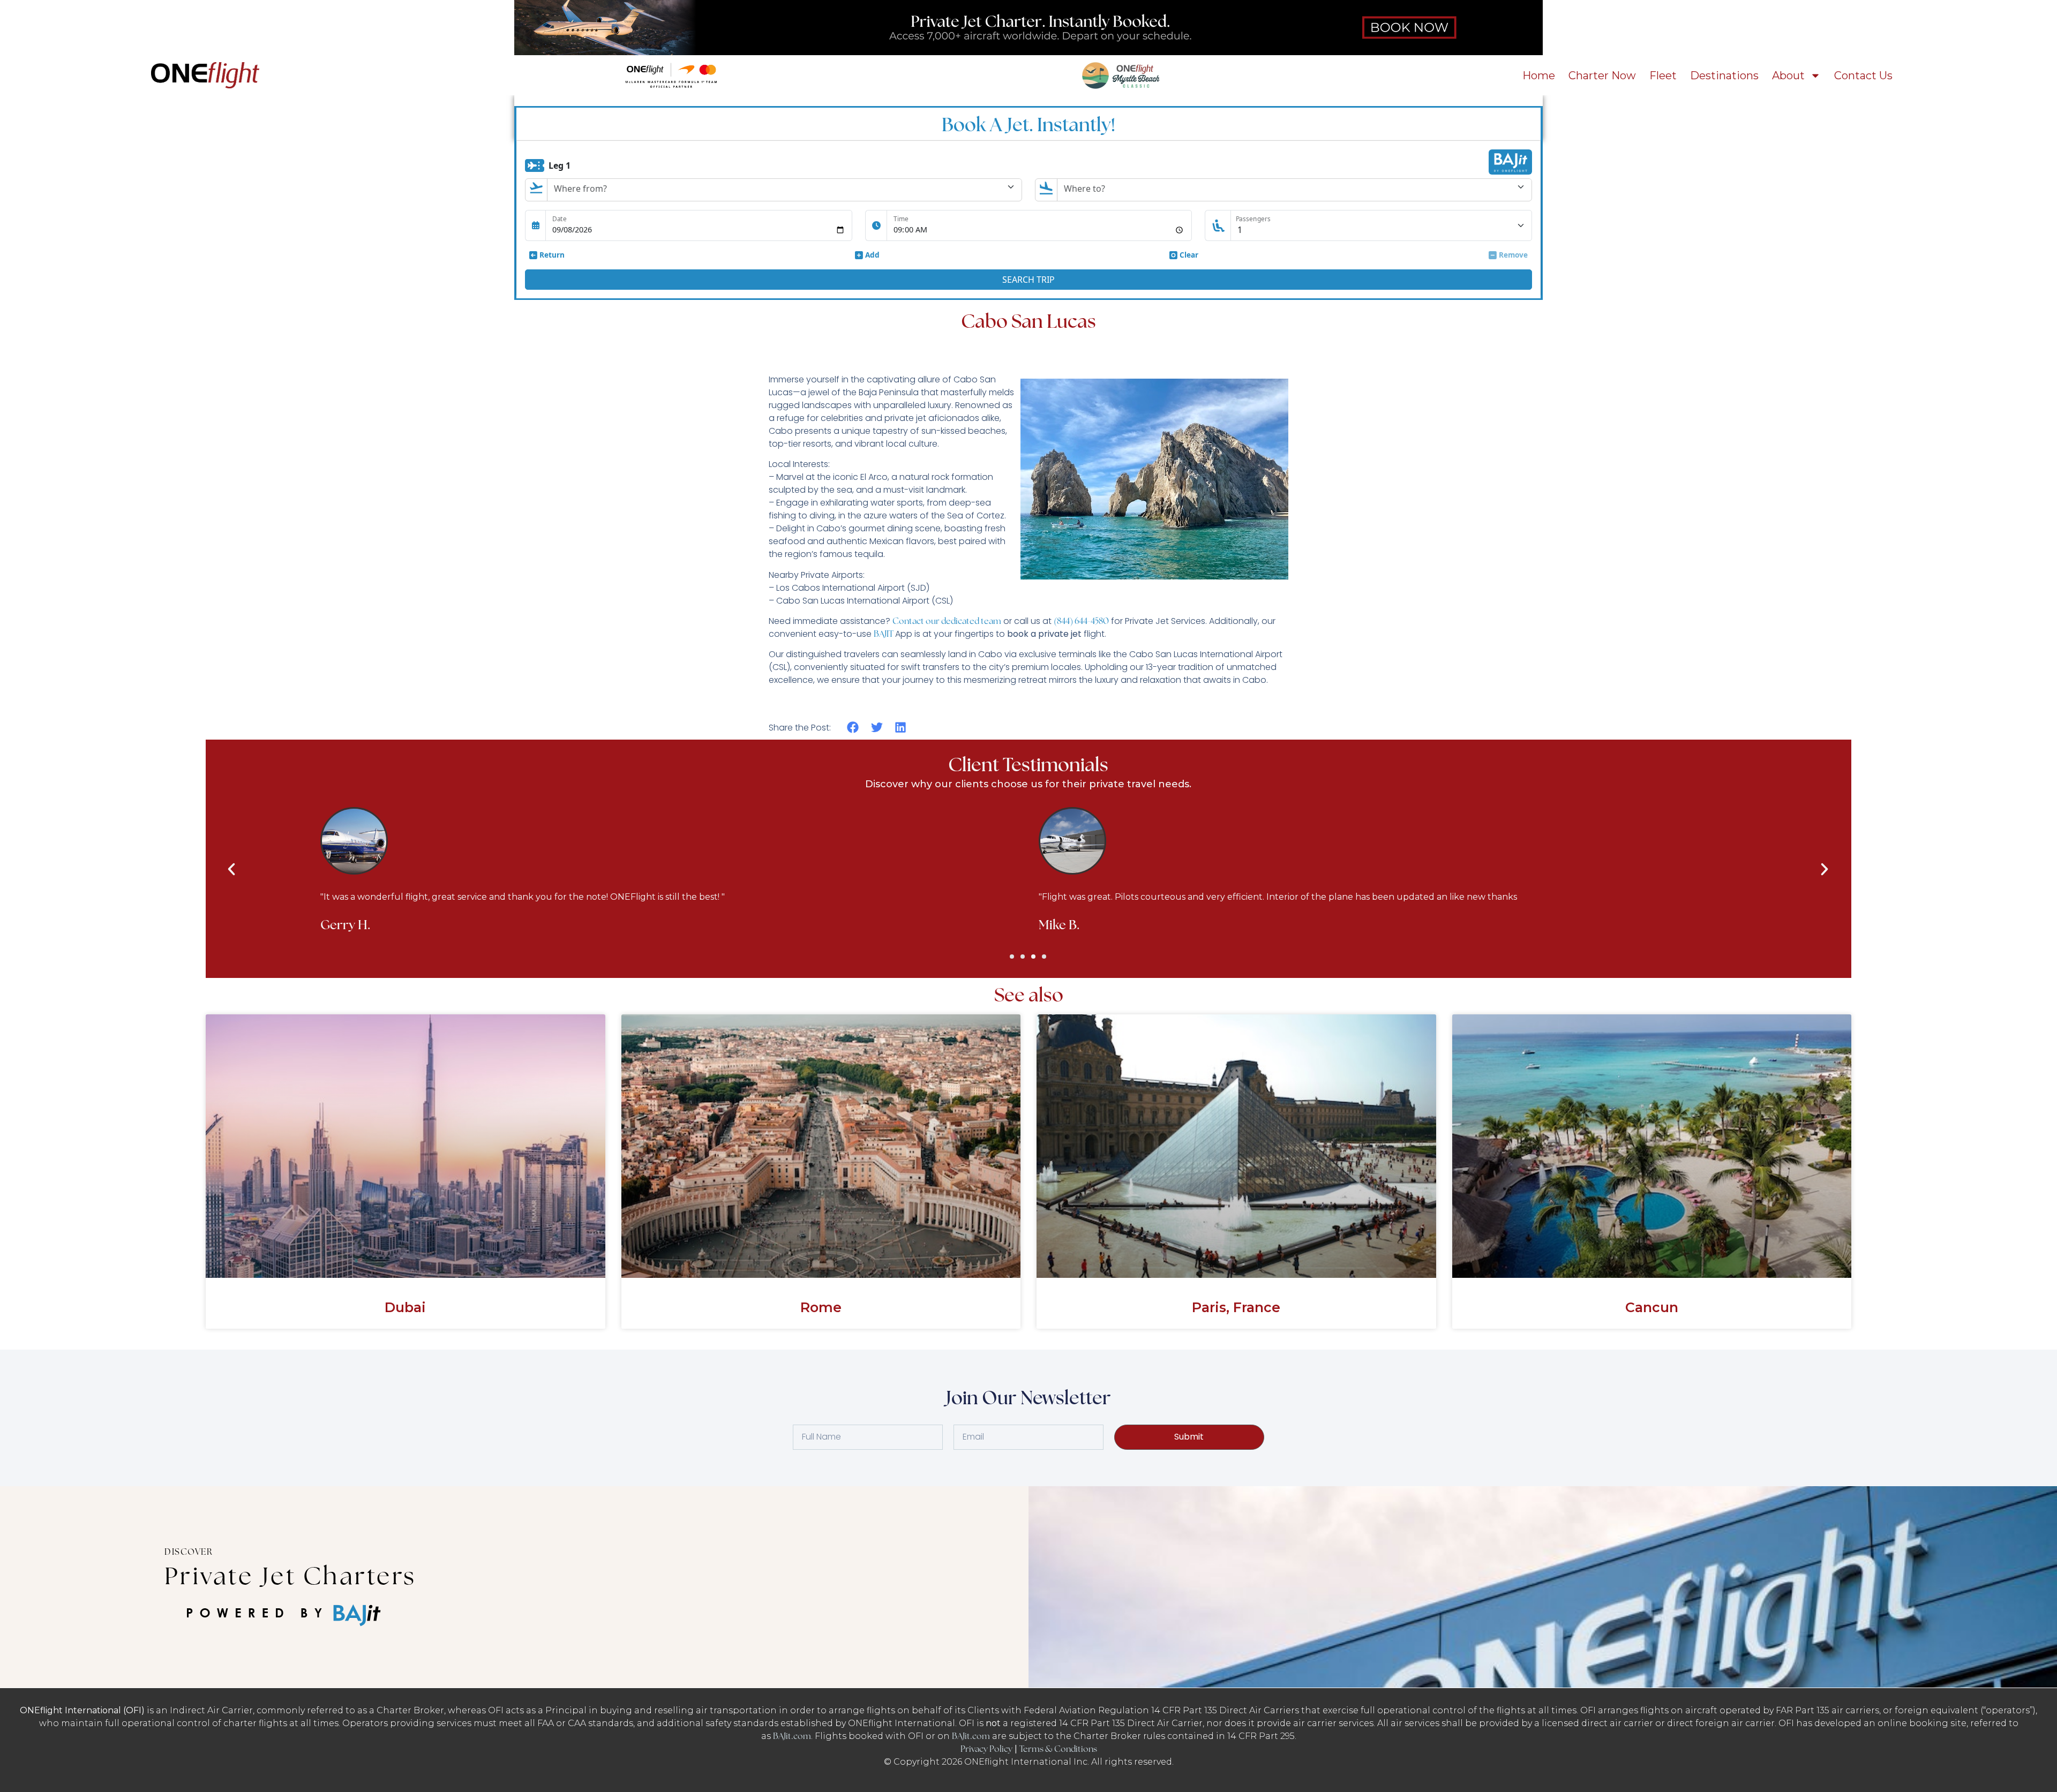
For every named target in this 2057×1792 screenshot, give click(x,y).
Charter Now (1602, 76)
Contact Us (1863, 76)
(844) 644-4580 (1081, 621)
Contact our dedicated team (947, 621)
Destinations (1724, 76)
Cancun (1652, 1307)
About (1788, 76)
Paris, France (1236, 1307)
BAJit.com (792, 1736)
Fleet (1663, 76)
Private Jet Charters (290, 1576)
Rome (821, 1307)
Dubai (405, 1307)
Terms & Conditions (1058, 1749)
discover (189, 1552)
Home (1539, 76)
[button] (853, 728)
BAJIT (884, 634)
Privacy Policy (986, 1749)
